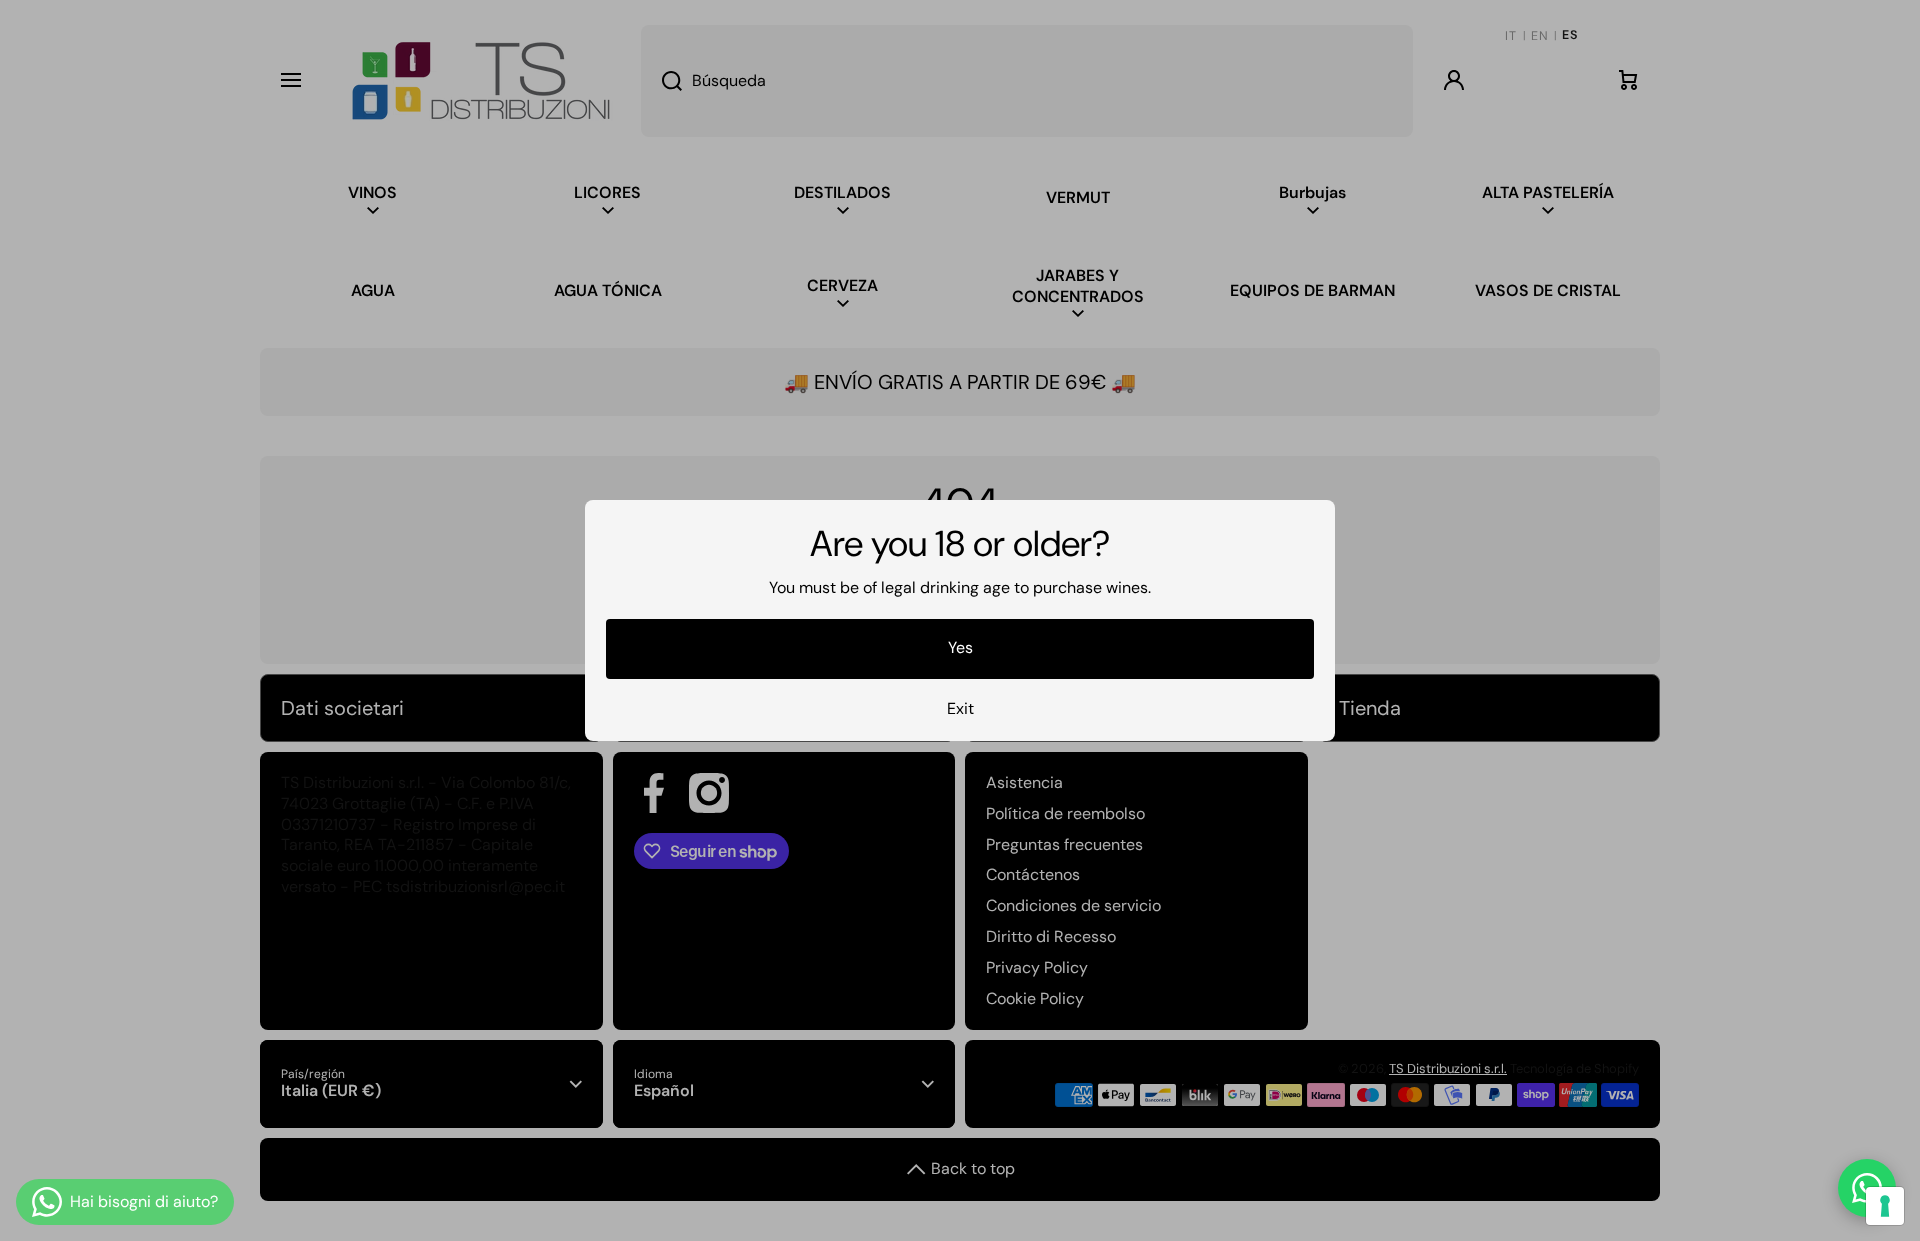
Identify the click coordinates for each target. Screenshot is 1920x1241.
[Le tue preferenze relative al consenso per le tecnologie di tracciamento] (1885, 1206)
